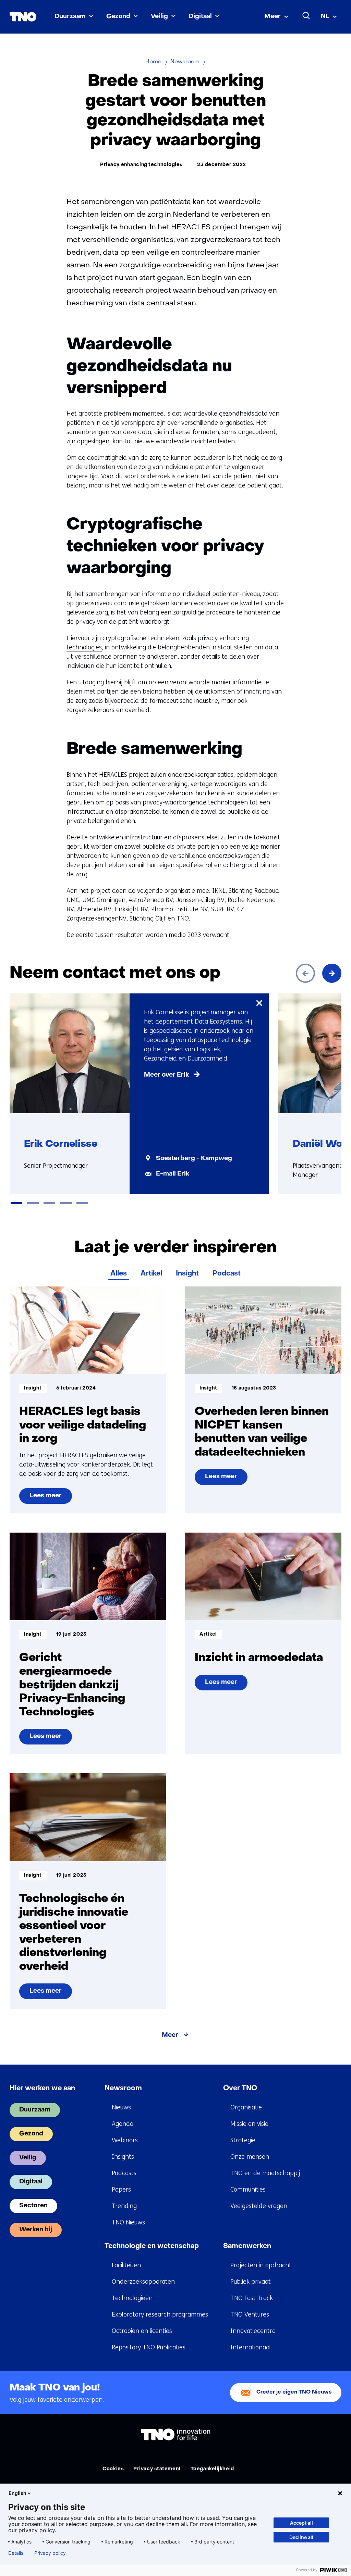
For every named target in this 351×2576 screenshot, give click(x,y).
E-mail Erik (173, 1174)
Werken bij (36, 2230)
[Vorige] (305, 973)
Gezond (118, 17)
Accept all (301, 2523)
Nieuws (121, 2107)
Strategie (243, 2140)
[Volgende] (332, 973)
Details (16, 2553)
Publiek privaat (251, 2282)
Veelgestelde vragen (259, 2206)
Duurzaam (70, 17)
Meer (273, 17)
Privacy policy (50, 2553)
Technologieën (132, 2298)
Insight (187, 1274)
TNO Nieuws (128, 2222)
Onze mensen (250, 2157)
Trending (124, 2206)
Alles (119, 1274)
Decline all (301, 2537)
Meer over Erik (166, 1075)
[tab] (16, 1203)
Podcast (227, 1274)
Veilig (159, 17)
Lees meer (47, 1498)
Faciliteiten (126, 2265)
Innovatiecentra (253, 2331)
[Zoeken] (306, 16)
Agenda (123, 2124)
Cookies (113, 2469)
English (17, 2493)
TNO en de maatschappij (265, 2173)
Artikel (151, 1274)
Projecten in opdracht (261, 2265)
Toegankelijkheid (212, 2469)
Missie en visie (249, 2124)
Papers (121, 2190)
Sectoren (33, 2206)
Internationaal (251, 2347)
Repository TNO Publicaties (149, 2347)
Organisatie (246, 2107)
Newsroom (123, 2089)
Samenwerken (247, 2246)
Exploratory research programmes (160, 2314)
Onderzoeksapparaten (143, 2282)
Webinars (125, 2140)
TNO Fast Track (252, 2298)
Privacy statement (157, 2469)
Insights (123, 2157)
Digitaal (200, 17)
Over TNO (240, 2089)
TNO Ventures (250, 2314)
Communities (248, 2190)
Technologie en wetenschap (152, 2246)
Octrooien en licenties (142, 2331)
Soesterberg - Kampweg (194, 1159)
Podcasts (124, 2173)
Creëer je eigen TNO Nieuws (294, 2392)
